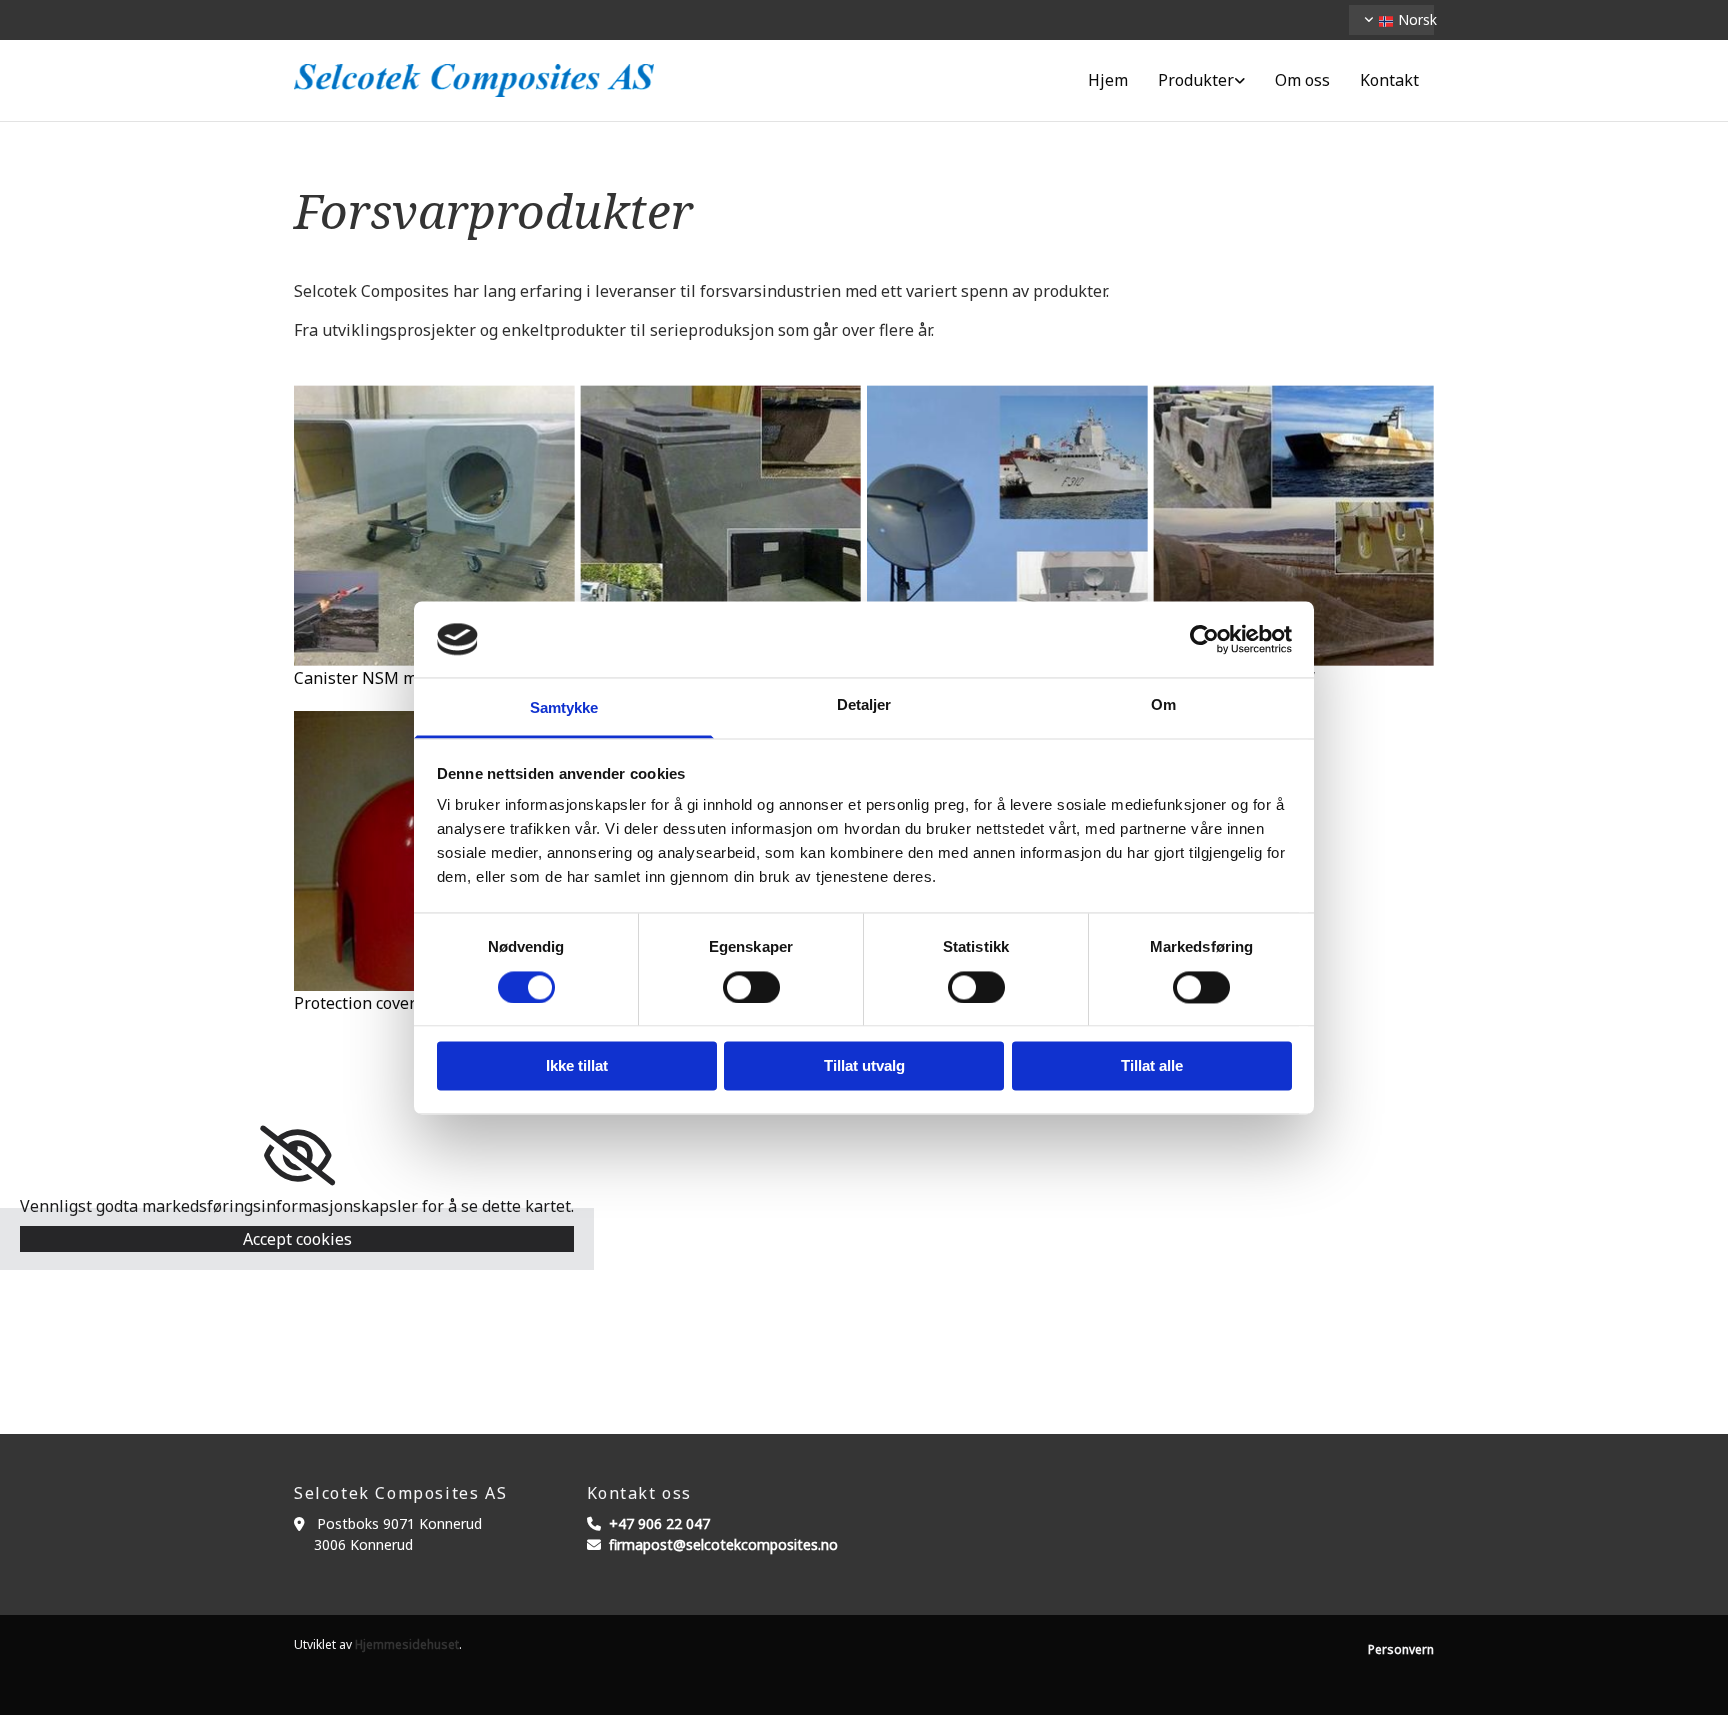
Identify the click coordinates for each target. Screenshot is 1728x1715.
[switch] (751, 987)
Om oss (1302, 80)
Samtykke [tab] (564, 708)
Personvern (1401, 1649)
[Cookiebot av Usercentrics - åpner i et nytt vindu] (1204, 639)
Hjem (1108, 80)
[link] (1201, 80)
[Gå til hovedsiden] (474, 80)
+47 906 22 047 (659, 1523)
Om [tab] (1163, 705)
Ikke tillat (577, 1066)
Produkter (1196, 80)
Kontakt (1389, 80)
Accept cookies (297, 1239)
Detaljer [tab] (864, 705)
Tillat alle (1152, 1066)
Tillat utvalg (864, 1066)
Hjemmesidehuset (407, 1644)
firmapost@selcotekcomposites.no (723, 1544)
